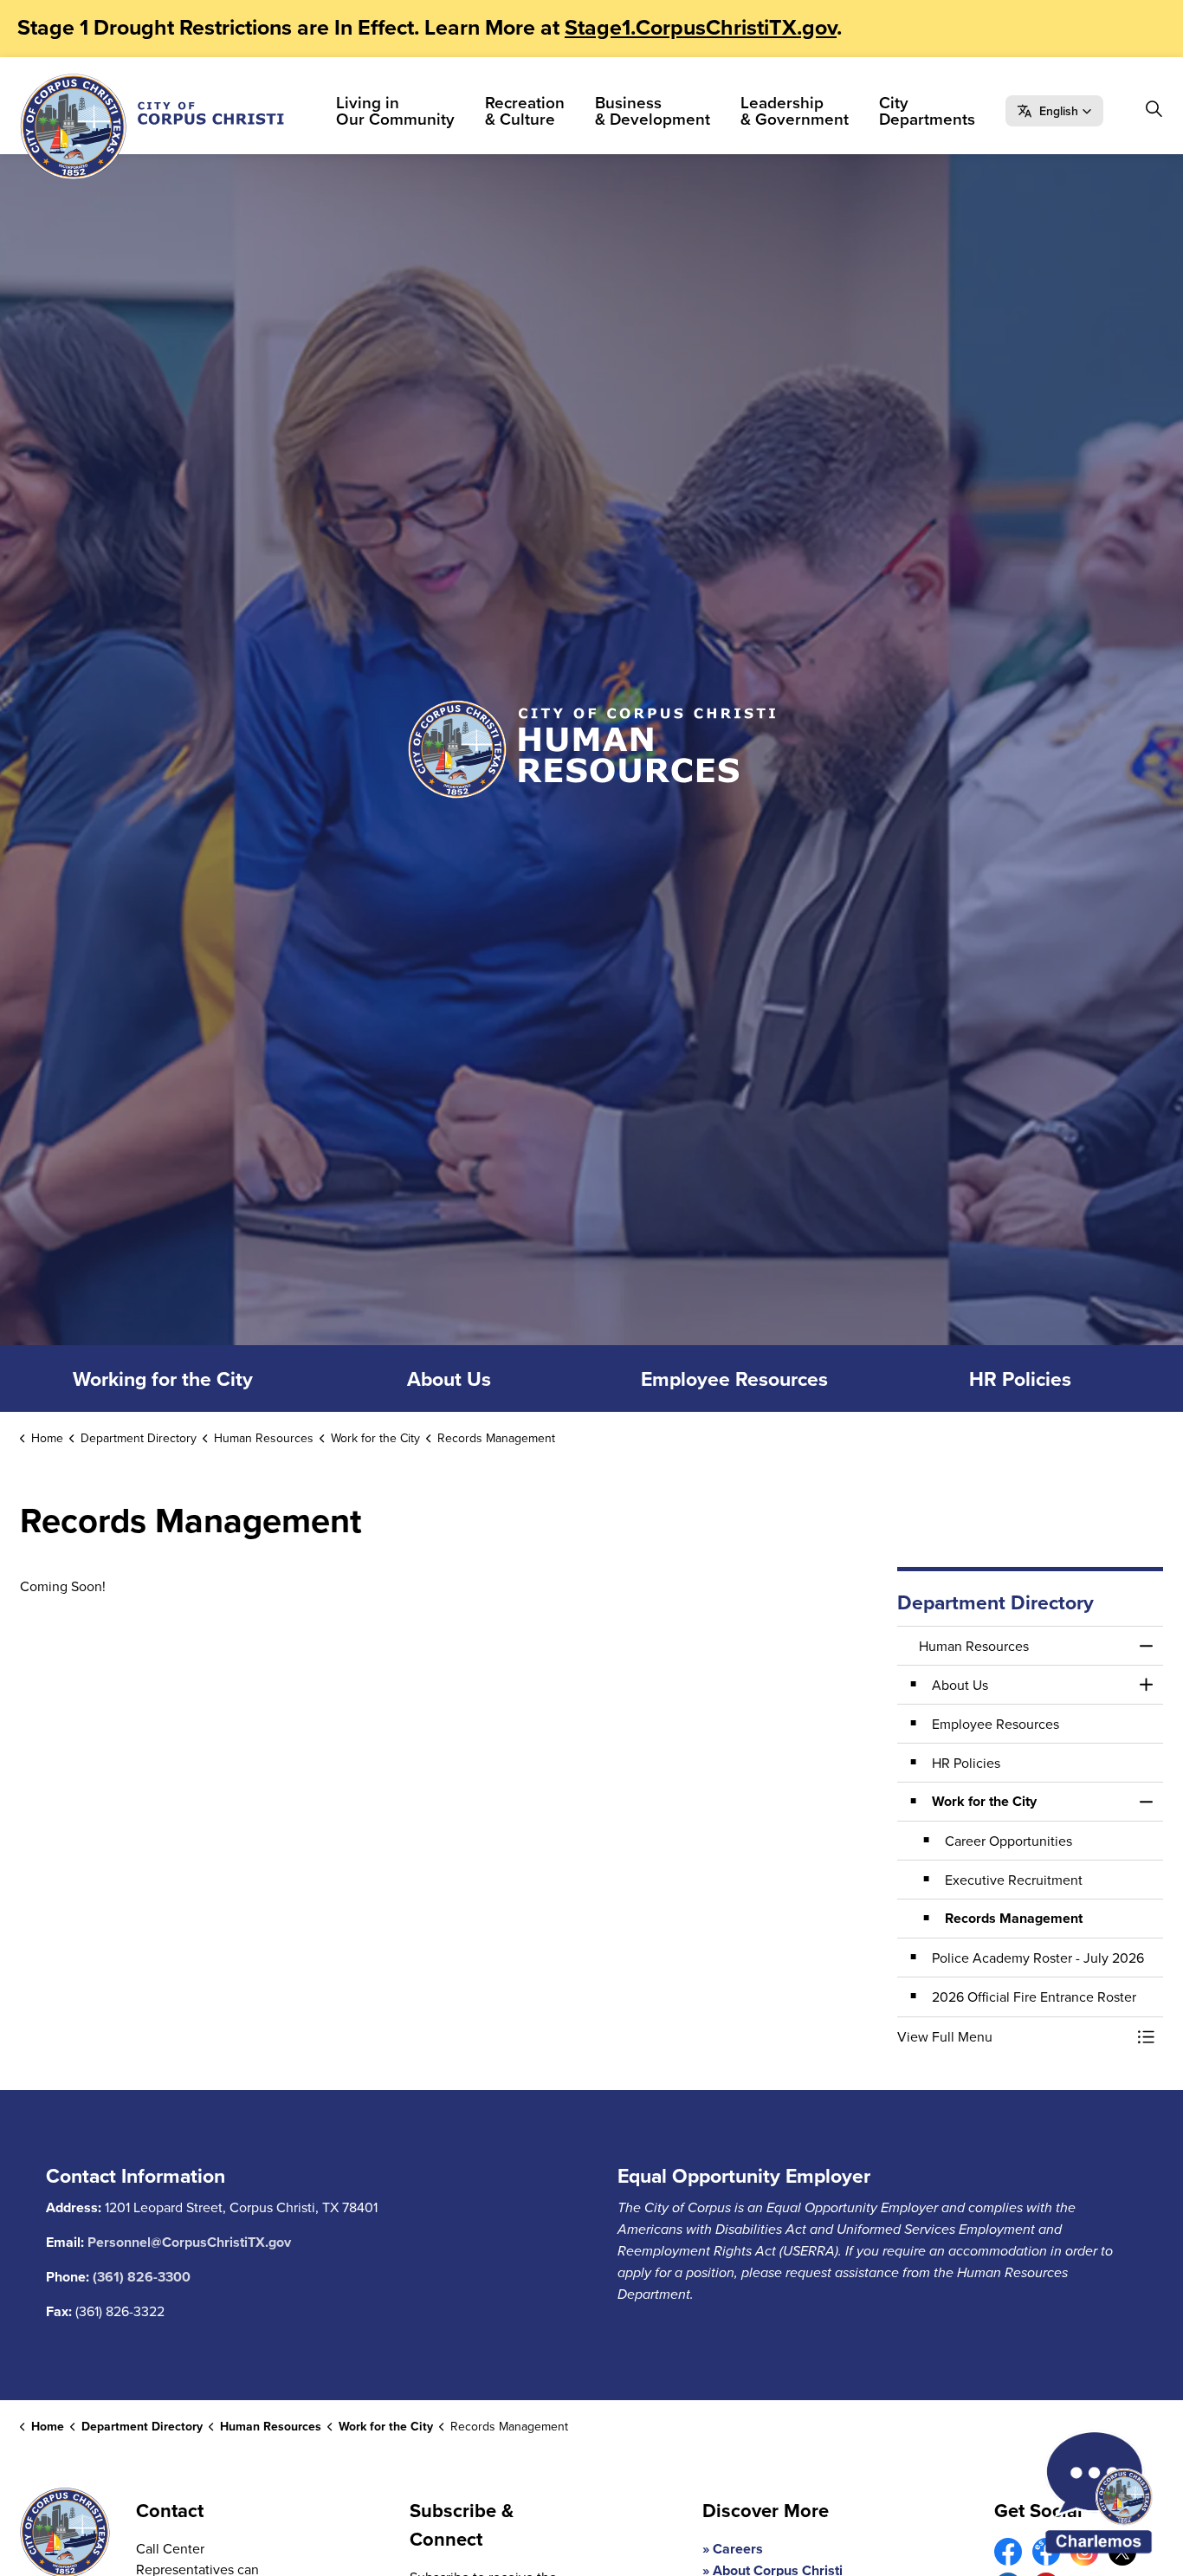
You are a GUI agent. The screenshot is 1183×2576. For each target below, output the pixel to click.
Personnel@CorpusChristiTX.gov (189, 2242)
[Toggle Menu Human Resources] (1146, 1646)
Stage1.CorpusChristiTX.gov (701, 27)
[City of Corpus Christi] (152, 126)
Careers (738, 2549)
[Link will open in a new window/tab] (1008, 2552)
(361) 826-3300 (142, 2277)
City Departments (927, 110)
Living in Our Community (395, 110)
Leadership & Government (795, 110)
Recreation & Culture (525, 110)
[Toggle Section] (1146, 1685)
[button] (1054, 111)
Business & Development (653, 110)
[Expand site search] (1154, 108)
